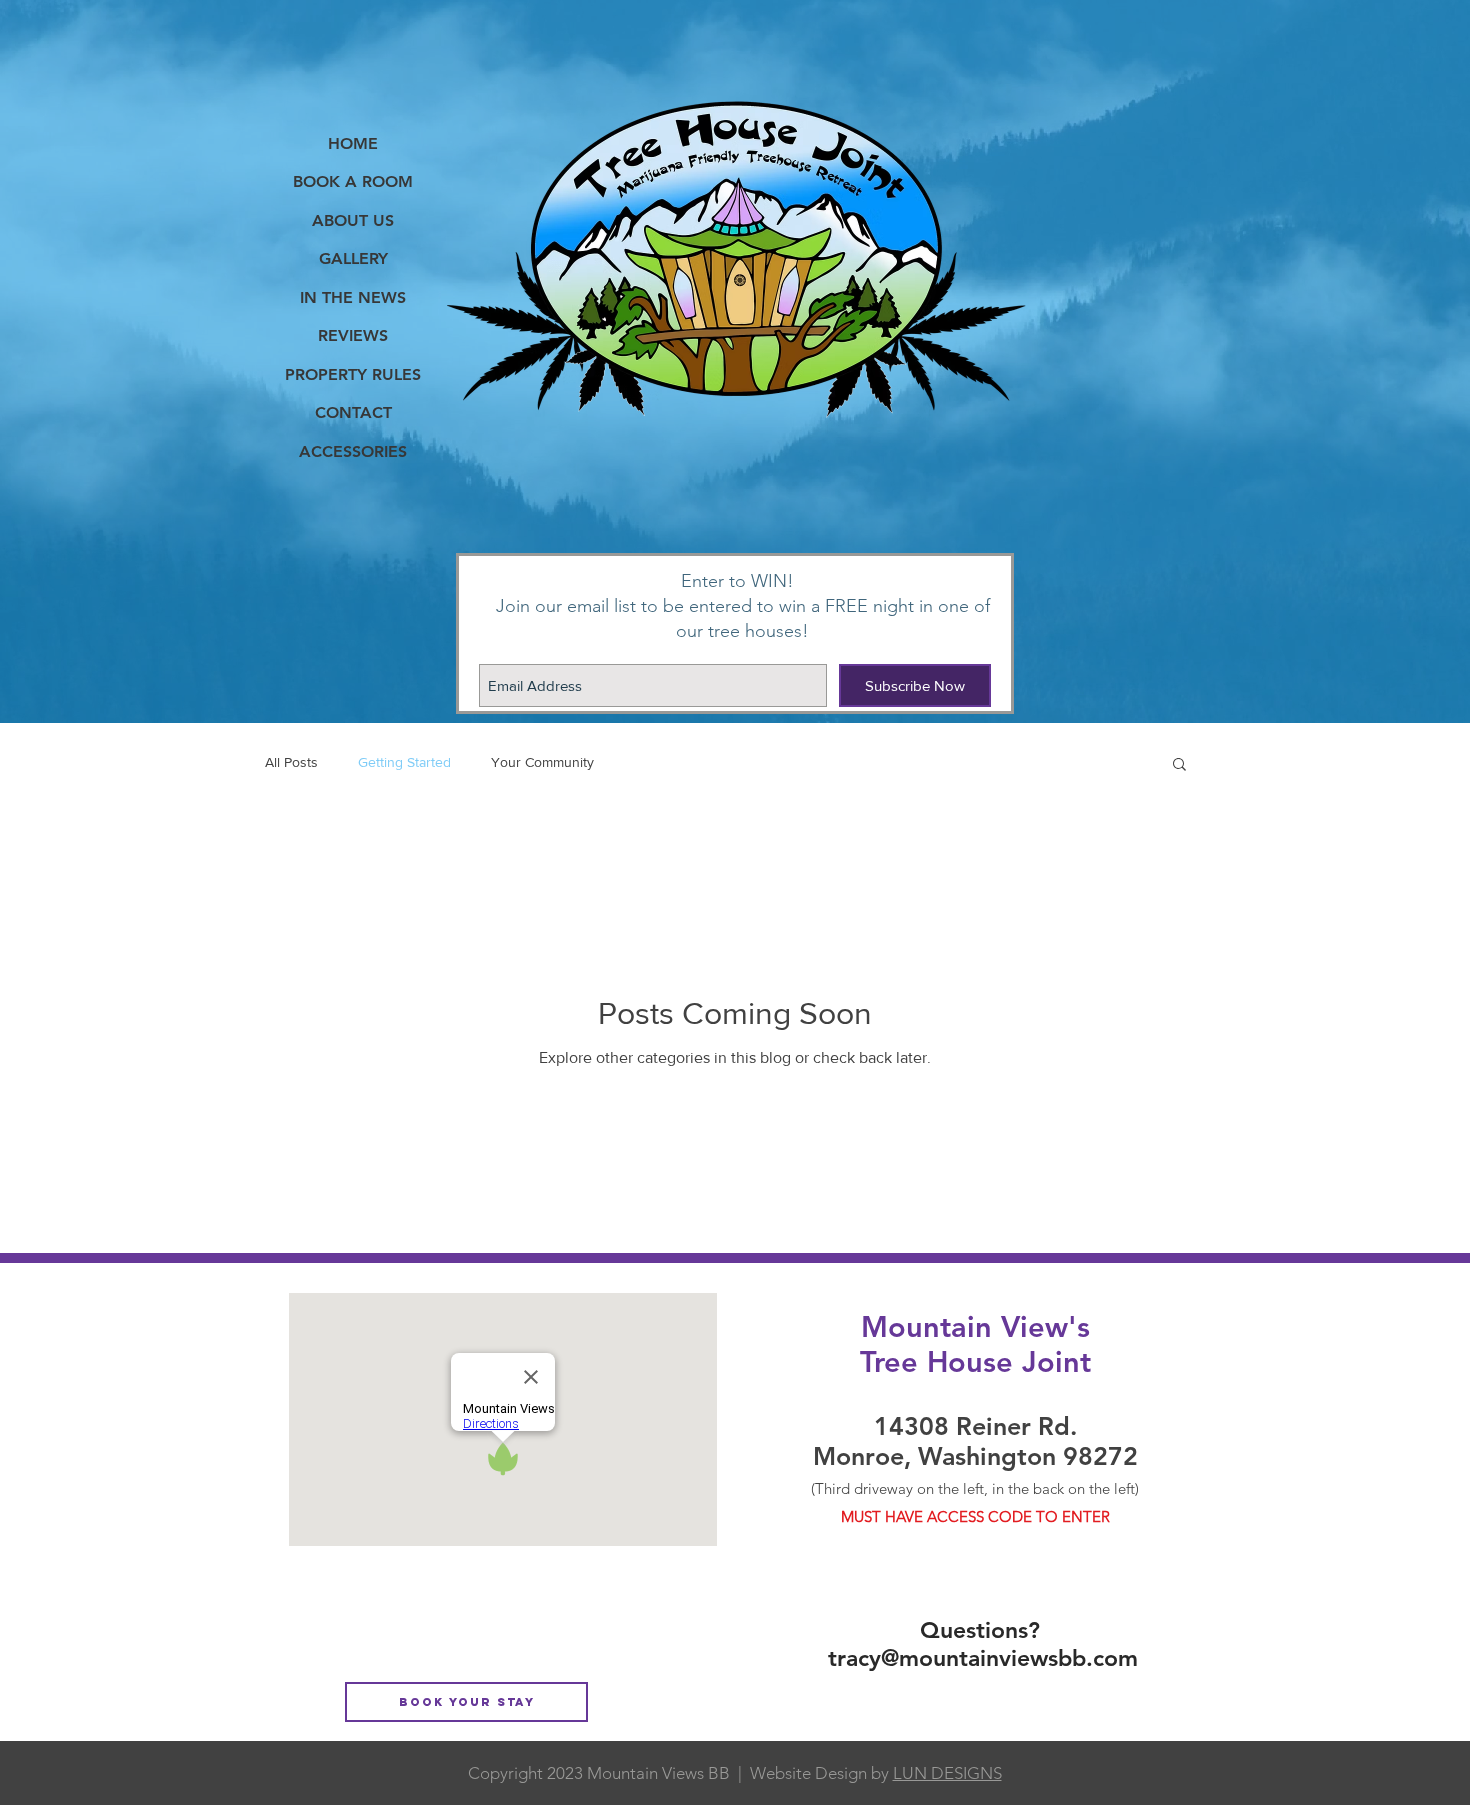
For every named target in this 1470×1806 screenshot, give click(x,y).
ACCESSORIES (353, 451)
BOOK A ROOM (353, 181)
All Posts (291, 762)
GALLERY (353, 258)
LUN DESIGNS (947, 1773)
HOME (353, 143)
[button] (1179, 765)
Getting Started (404, 762)
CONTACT (353, 412)
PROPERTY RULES (353, 374)
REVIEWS (353, 335)
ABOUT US (353, 220)
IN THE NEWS (353, 297)
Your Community (542, 762)
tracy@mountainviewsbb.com (983, 1658)
